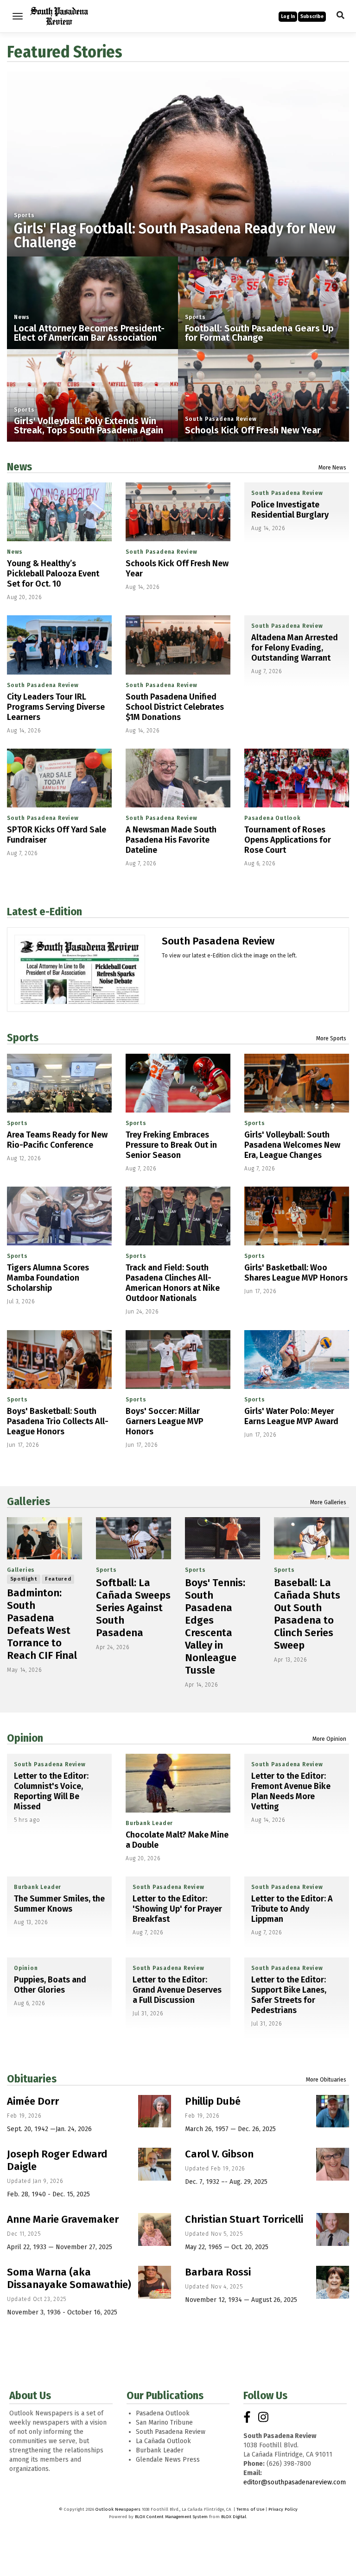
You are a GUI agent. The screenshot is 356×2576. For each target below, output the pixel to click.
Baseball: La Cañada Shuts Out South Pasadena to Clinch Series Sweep (307, 1614)
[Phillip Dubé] (333, 2111)
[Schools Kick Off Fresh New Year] (178, 512)
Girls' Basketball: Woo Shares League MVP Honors (296, 1273)
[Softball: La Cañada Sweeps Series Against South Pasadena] (133, 1538)
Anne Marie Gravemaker (63, 2219)
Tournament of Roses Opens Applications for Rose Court (288, 840)
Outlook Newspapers (118, 2509)
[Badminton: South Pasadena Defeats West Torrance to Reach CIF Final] (44, 1538)
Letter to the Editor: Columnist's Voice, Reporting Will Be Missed (51, 1791)
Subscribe (312, 17)
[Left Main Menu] (18, 16)
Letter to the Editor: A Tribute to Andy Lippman (292, 1909)
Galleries (29, 1501)
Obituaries (32, 2079)
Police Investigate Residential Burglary (290, 510)
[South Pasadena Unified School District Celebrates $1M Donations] (178, 645)
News (22, 317)
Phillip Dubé (213, 2101)
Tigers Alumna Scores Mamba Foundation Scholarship (48, 1278)
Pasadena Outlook (273, 818)
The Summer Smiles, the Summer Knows (59, 1904)
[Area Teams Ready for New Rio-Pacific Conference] (59, 1083)
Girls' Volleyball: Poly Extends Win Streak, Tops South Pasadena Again (89, 425)
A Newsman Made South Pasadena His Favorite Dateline (171, 840)
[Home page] (59, 16)
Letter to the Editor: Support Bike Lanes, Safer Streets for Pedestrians (289, 1995)
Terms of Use (250, 2509)
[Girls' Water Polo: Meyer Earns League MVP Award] (297, 1360)
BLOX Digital (234, 2517)
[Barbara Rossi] (333, 2282)
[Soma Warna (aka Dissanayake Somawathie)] (155, 2282)
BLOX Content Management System (171, 2517)
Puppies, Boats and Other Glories (50, 1985)
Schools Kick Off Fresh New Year (253, 430)
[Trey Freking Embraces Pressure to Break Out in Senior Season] (178, 1083)
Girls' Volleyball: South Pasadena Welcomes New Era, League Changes (292, 1145)
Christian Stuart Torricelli (244, 2219)
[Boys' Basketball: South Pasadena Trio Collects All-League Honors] (59, 1360)
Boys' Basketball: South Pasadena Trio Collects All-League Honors (58, 1421)
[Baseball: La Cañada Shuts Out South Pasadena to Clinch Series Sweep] (311, 1538)
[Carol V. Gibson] (333, 2164)
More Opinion (329, 1739)
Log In (288, 17)
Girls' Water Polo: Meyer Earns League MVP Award (291, 1416)
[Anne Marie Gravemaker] (155, 2229)
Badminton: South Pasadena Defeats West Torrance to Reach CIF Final (42, 1624)
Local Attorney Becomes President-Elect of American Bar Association (89, 333)
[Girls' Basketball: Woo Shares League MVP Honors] (297, 1216)
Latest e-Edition (44, 912)
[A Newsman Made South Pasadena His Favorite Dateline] (178, 778)
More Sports (331, 1038)
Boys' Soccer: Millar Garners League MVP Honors (165, 1421)
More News (332, 468)
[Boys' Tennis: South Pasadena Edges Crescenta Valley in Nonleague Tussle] (222, 1538)
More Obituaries (326, 2080)
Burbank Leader (149, 1823)
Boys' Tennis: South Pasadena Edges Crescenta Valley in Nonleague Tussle (215, 1626)
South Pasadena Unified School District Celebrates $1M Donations (175, 707)
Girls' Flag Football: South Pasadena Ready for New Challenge (175, 236)
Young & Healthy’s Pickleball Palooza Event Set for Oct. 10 (53, 574)
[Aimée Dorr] (155, 2111)
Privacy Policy (283, 2509)
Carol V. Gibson (219, 2154)
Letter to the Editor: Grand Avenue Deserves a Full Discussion (177, 1990)
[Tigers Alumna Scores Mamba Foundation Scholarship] (59, 1216)
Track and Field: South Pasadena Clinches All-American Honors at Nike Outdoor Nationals (173, 1283)
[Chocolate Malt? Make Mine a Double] (178, 1783)
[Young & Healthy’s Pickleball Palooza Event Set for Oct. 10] (59, 512)
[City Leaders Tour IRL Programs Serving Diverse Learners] (59, 645)
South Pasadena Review (221, 419)
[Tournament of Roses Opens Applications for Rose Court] (297, 778)
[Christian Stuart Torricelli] (333, 2229)
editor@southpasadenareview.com (295, 2482)
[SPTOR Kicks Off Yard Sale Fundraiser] (59, 778)
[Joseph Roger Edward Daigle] (155, 2164)
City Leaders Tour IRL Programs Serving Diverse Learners (56, 707)
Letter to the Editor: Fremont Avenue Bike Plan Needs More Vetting (291, 1791)
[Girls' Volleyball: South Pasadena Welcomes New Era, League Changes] (297, 1083)
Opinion (25, 1738)
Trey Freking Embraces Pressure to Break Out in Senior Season (171, 1145)
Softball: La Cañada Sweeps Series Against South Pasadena (133, 1608)
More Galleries (328, 1502)
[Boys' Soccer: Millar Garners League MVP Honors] (178, 1360)
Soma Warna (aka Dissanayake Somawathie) (69, 2278)
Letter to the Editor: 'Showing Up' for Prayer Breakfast (177, 1909)
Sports (24, 215)
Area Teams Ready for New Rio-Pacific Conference (57, 1140)
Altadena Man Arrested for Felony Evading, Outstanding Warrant (295, 648)
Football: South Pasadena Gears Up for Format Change (259, 333)
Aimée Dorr (33, 2101)
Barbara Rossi (218, 2272)
